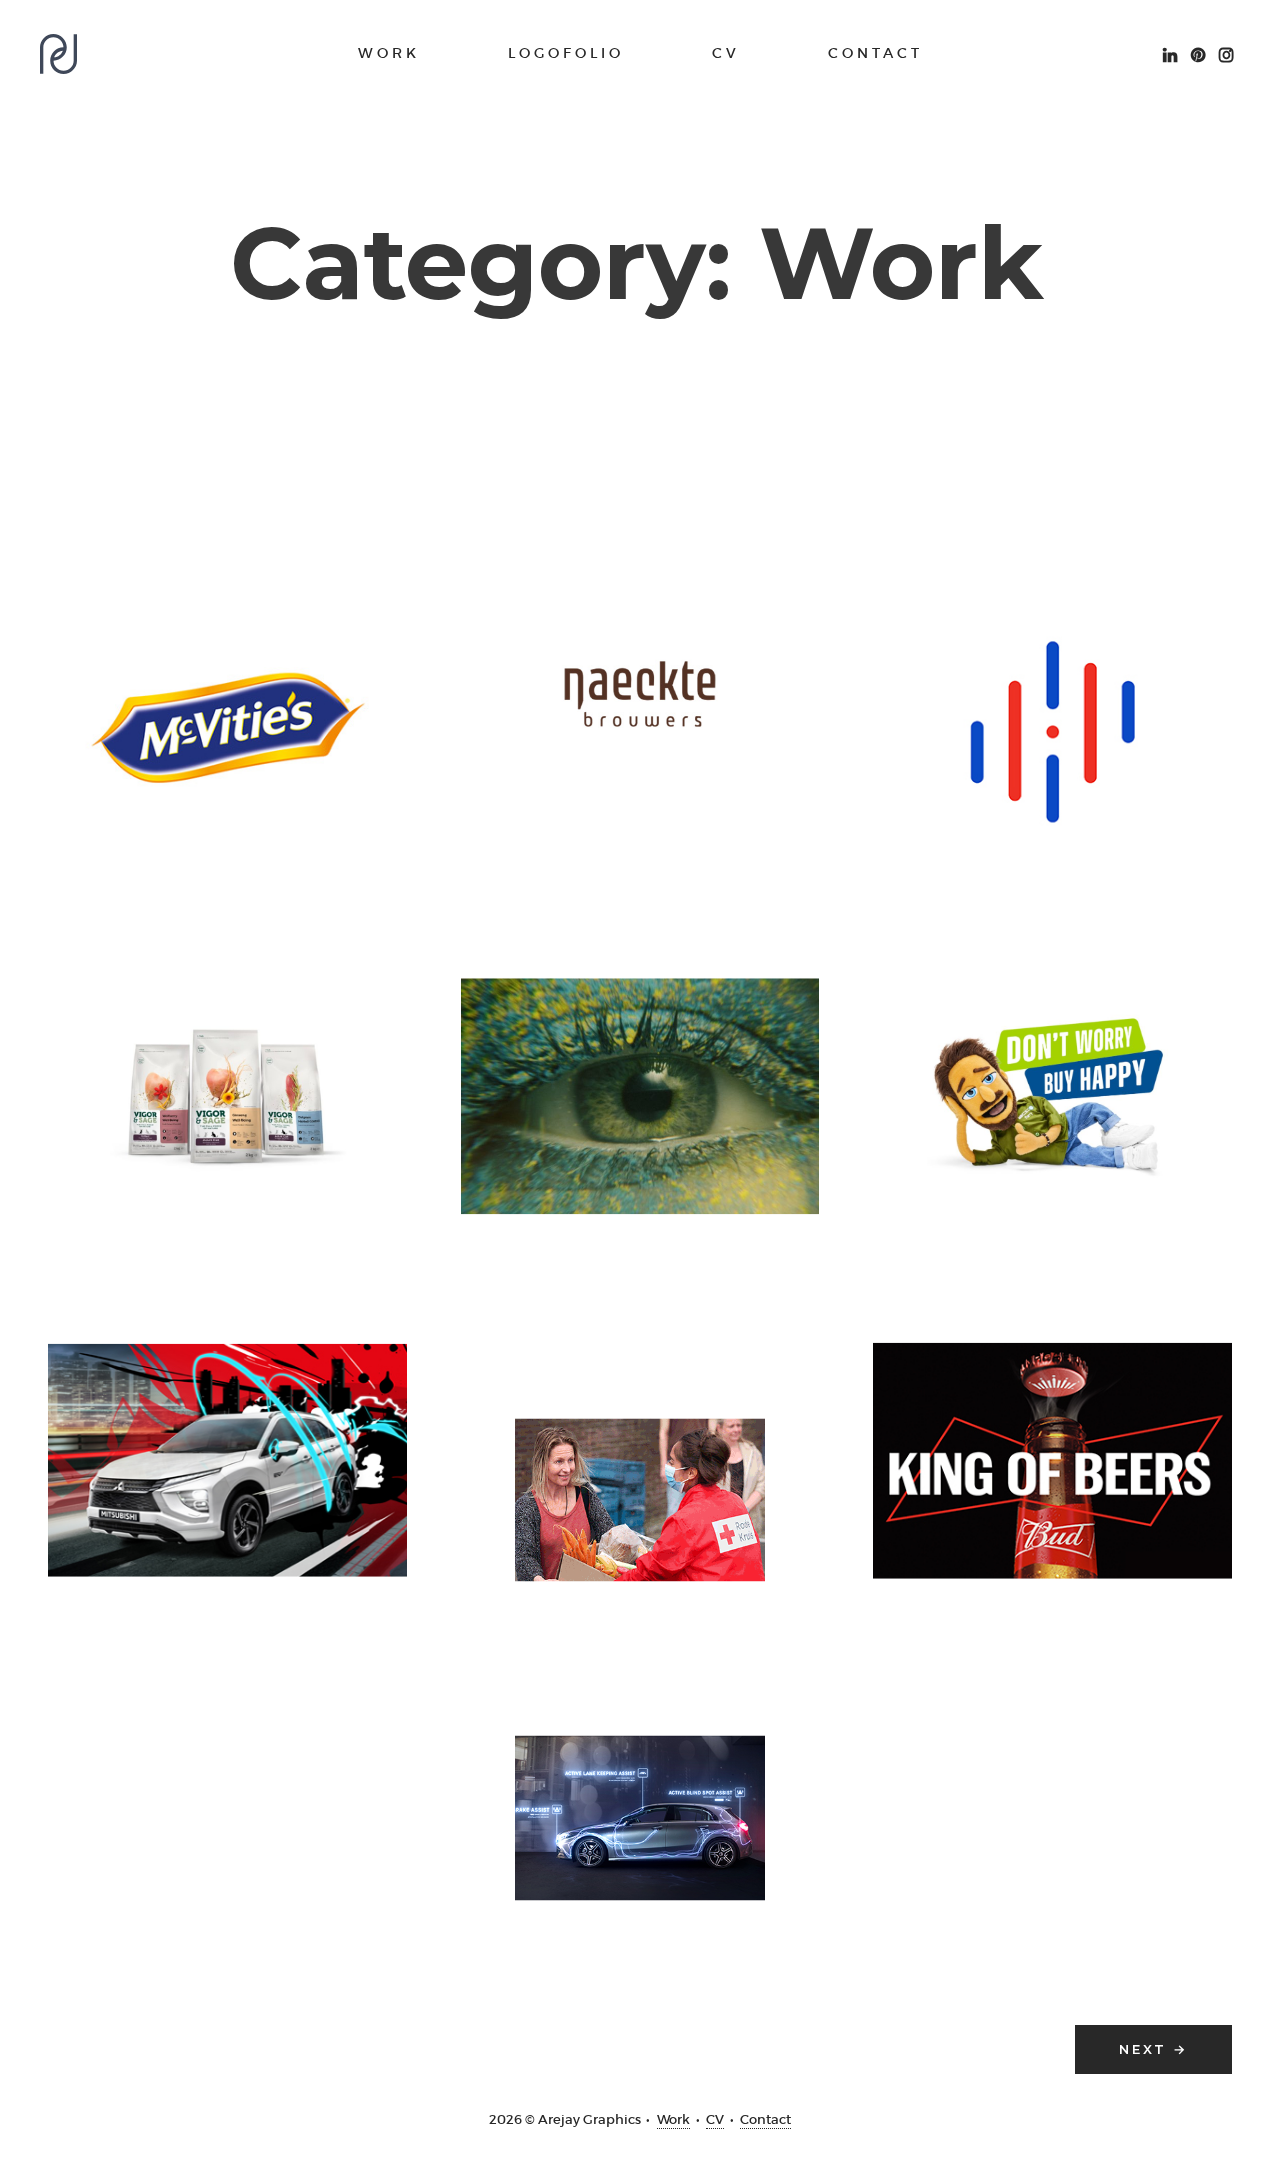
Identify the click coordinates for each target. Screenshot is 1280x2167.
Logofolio (566, 53)
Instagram (1226, 53)
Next (1153, 2049)
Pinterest (1198, 53)
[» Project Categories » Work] (58, 54)
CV (726, 53)
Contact (875, 53)
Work (389, 53)
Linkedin (1170, 53)
